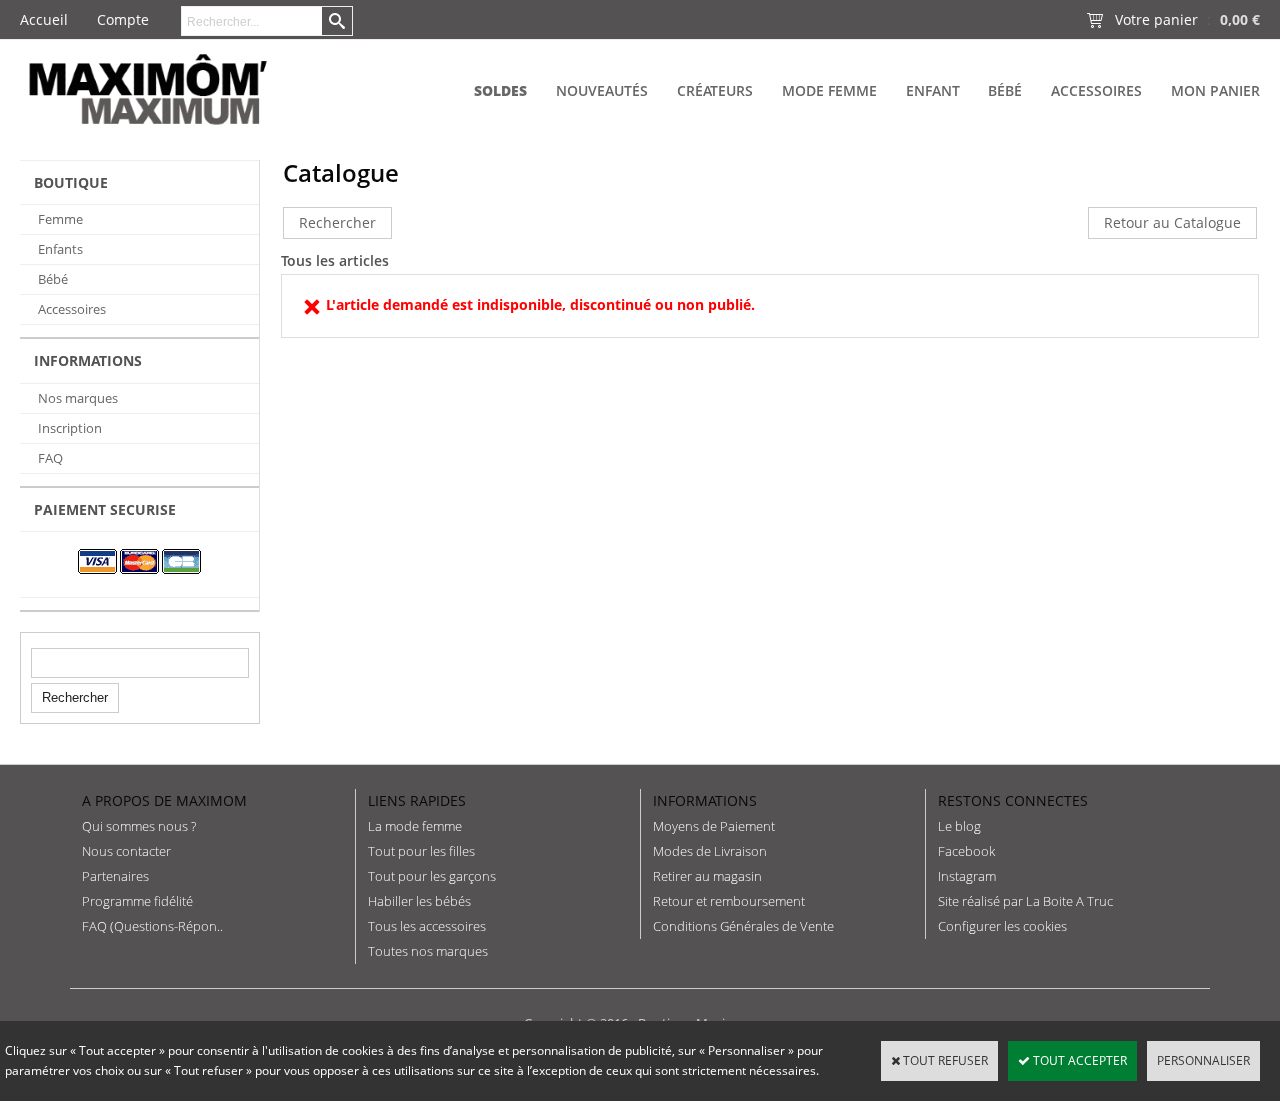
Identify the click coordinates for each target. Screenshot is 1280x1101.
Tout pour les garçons (432, 876)
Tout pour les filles (421, 851)
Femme (60, 219)
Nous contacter (126, 851)
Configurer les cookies (1002, 926)
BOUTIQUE (71, 182)
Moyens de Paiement (714, 826)
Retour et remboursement (729, 901)
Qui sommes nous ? (139, 826)
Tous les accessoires (427, 926)
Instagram (967, 876)
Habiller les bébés (419, 901)
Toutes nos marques (428, 951)
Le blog (959, 826)
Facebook (966, 851)
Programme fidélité (137, 901)
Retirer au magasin (707, 876)
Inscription (70, 428)
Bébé (1005, 90)
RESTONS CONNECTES (1013, 800)
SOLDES (500, 90)
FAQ (50, 458)
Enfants (60, 249)
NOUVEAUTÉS (602, 90)
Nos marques (78, 398)
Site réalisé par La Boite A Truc (1025, 901)
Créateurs (715, 90)
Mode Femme (829, 90)
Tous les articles (335, 260)
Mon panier (1215, 90)
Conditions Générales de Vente (743, 926)
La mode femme (415, 826)
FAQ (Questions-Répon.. (152, 926)
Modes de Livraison (710, 851)
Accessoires (1096, 90)
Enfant (933, 90)
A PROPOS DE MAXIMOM (164, 800)
